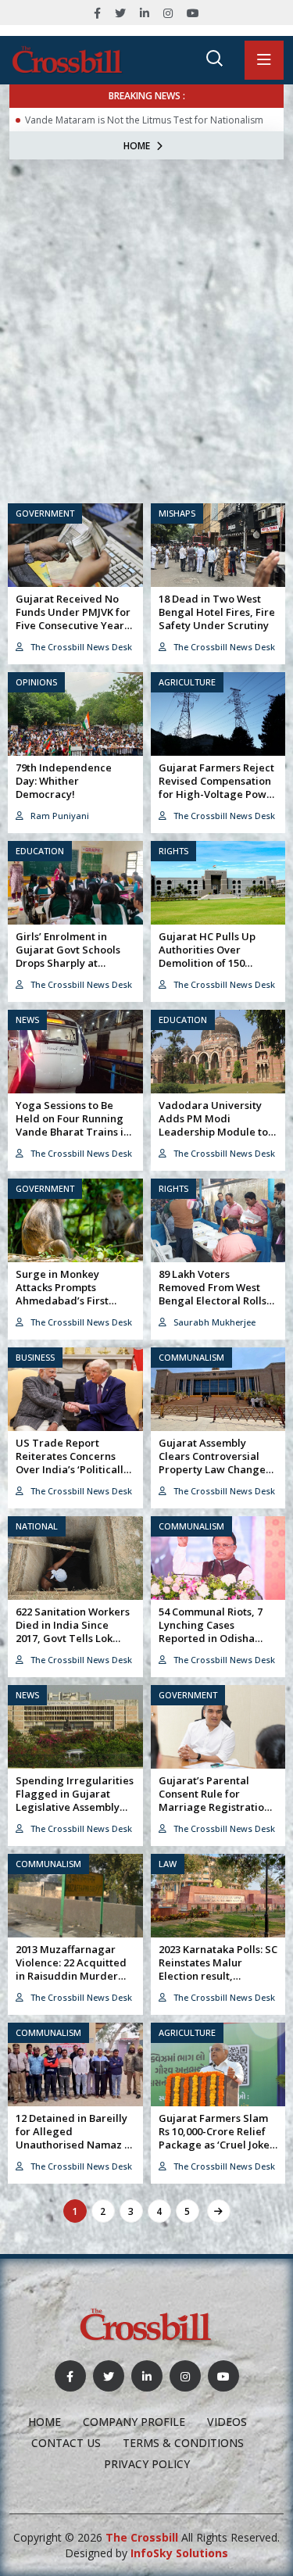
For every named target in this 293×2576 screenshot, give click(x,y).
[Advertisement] (146, 314)
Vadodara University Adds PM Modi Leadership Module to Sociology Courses (213, 1125)
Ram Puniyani (59, 816)
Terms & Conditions (183, 2443)
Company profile (134, 2422)
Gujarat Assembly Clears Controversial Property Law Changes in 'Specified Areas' (214, 1463)
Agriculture (187, 682)
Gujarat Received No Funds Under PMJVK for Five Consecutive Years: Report (73, 619)
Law (168, 1864)
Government (45, 513)
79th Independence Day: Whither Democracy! (64, 781)
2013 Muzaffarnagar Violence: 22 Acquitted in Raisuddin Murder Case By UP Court (71, 1969)
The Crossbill (142, 2537)
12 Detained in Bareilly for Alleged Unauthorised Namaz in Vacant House (75, 2138)
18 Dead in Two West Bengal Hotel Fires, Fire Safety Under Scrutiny (217, 612)
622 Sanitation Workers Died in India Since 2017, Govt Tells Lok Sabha (73, 1631)
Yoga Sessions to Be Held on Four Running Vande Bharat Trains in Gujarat (73, 1125)
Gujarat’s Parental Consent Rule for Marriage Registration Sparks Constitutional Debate (214, 1807)
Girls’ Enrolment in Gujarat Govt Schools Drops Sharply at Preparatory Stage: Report (68, 963)
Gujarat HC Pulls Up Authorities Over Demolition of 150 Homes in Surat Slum (210, 956)
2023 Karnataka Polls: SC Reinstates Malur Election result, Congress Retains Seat (218, 1969)
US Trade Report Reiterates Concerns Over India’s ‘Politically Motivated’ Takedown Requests (72, 1469)
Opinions (36, 682)
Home (137, 146)
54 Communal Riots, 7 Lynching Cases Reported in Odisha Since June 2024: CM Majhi (211, 1638)
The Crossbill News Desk (80, 647)
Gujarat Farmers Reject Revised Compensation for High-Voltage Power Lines (218, 787)
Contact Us (66, 2443)
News (27, 1020)
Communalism (191, 1357)
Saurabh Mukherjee (213, 1322)
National (37, 1526)
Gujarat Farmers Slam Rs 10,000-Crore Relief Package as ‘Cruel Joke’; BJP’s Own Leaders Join (216, 2138)
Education (40, 851)
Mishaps (177, 513)
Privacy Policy (147, 2464)
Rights (173, 851)
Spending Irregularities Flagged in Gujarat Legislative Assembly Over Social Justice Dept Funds (75, 1807)
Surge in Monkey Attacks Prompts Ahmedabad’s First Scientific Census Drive (71, 1294)
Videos (227, 2422)
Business (35, 1357)
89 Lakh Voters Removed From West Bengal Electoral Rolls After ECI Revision (213, 1294)
